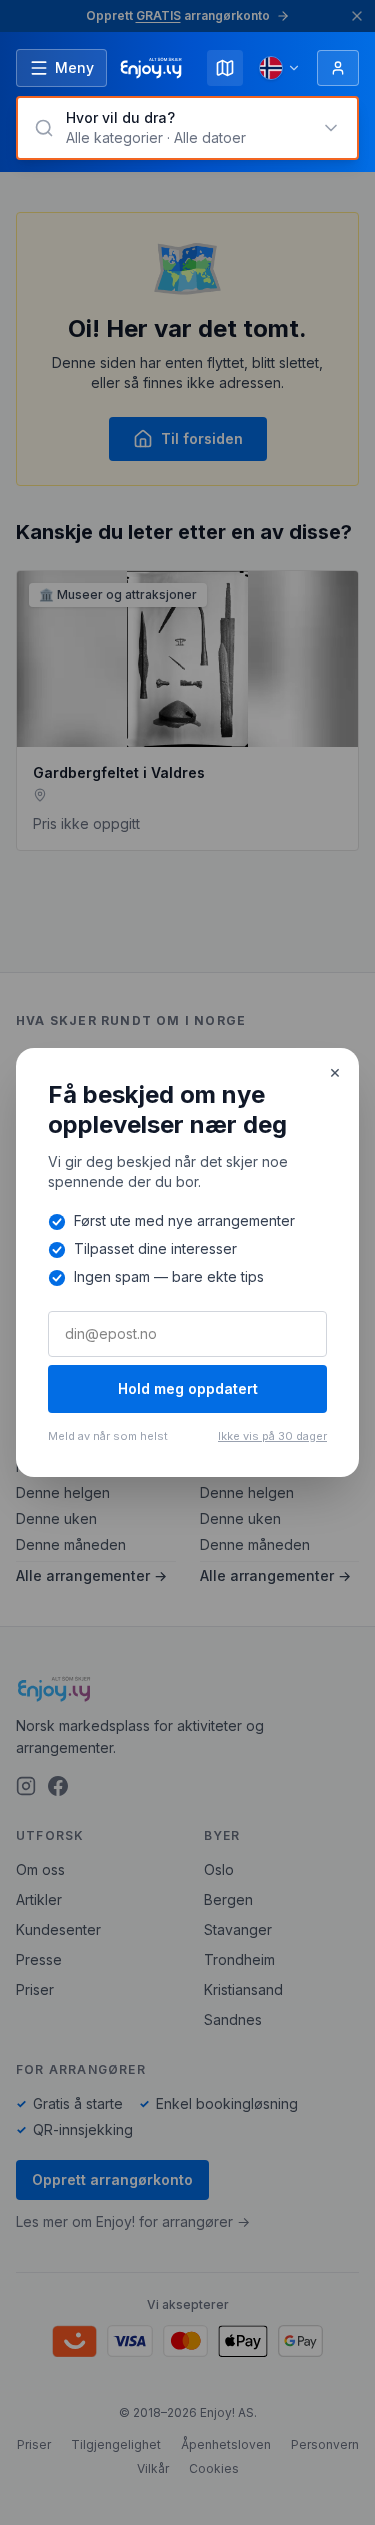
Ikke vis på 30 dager (272, 1436)
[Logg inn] (338, 68)
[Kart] (225, 68)
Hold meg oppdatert (188, 1388)
